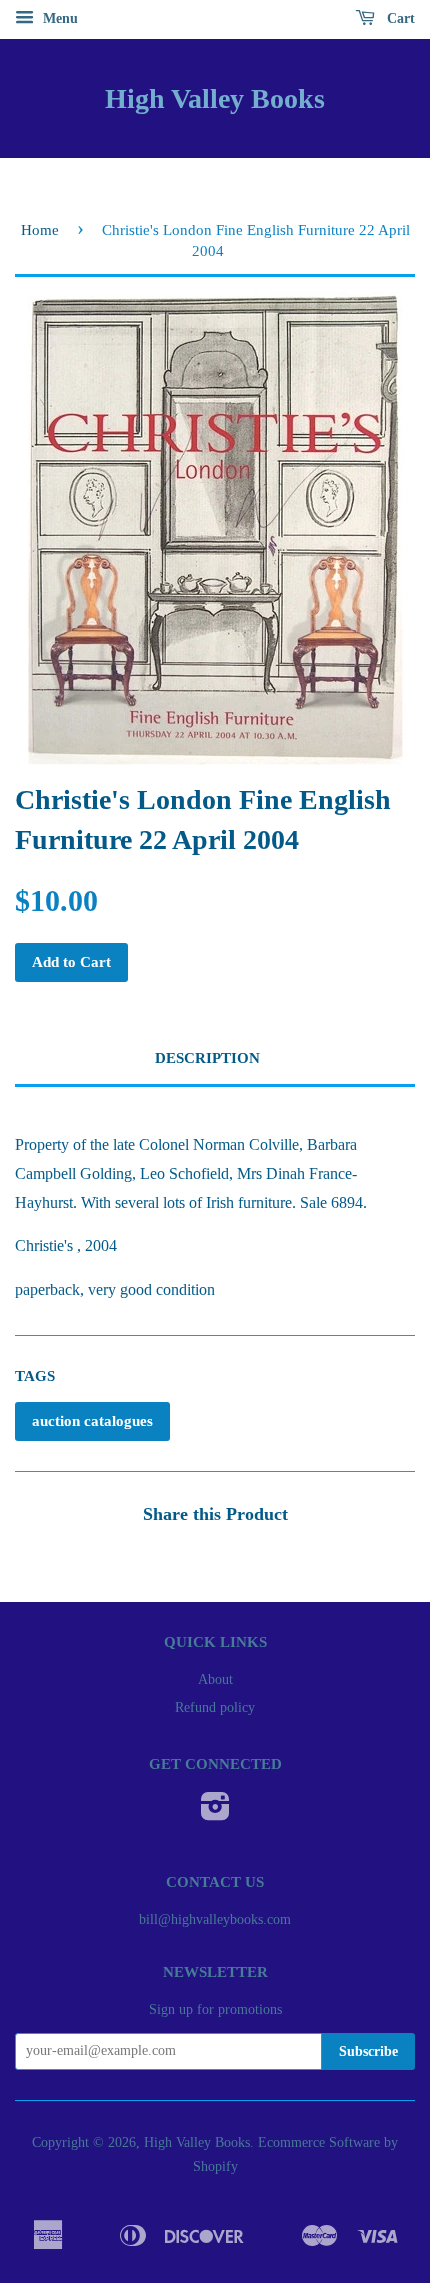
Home (40, 230)
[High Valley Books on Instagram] (215, 1813)
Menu (58, 18)
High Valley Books (215, 98)
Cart (399, 18)
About (215, 1679)
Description (207, 1058)
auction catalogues (92, 1421)
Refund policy (215, 1707)
